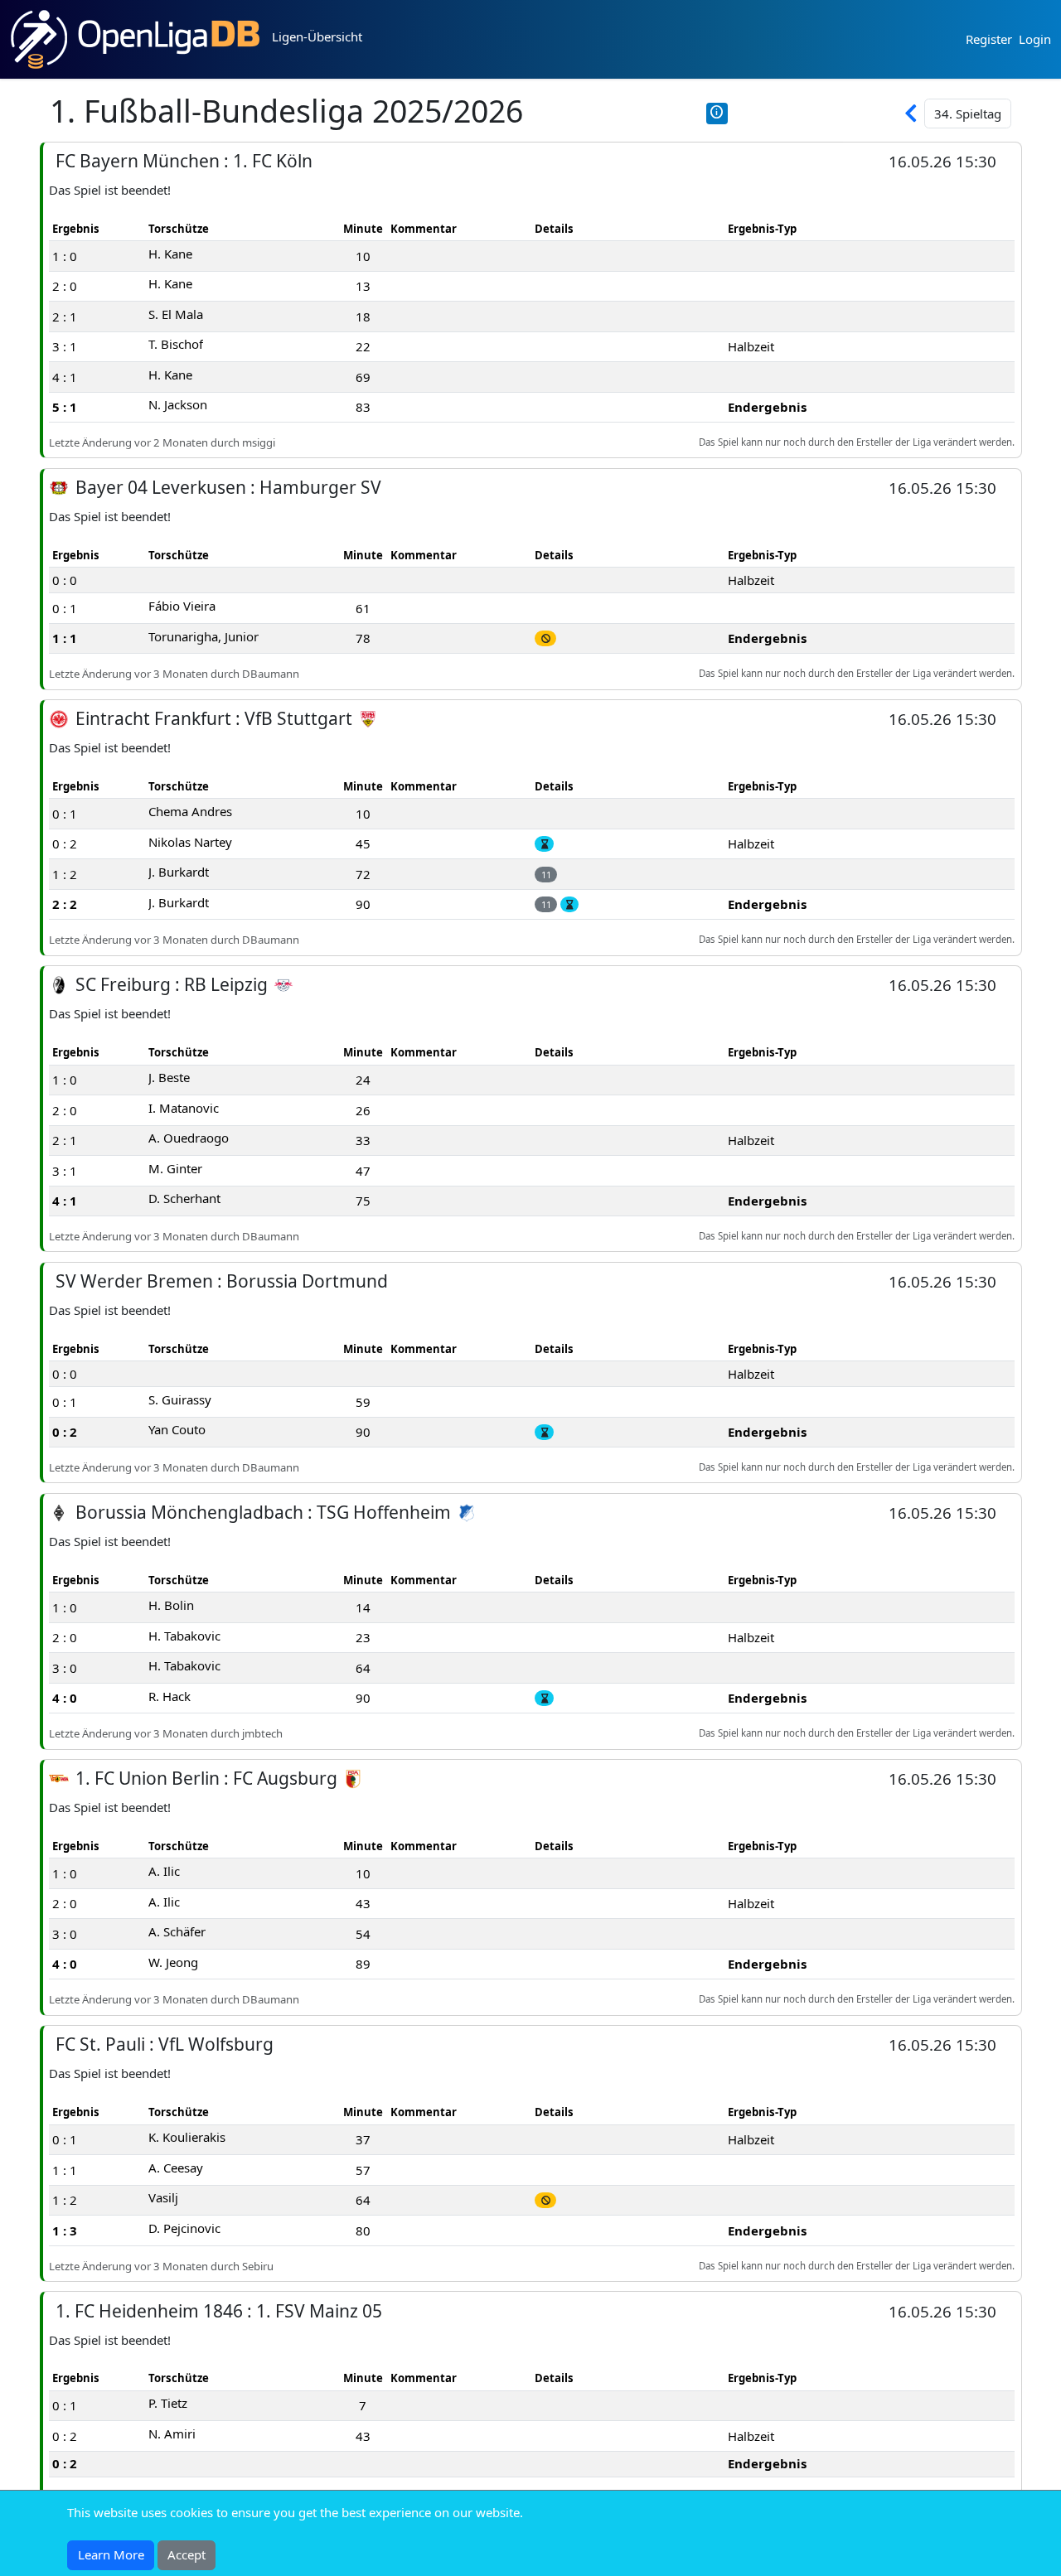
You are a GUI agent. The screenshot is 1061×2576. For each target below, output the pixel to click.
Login (1035, 39)
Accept (187, 2554)
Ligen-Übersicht (317, 36)
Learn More (111, 2554)
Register (989, 39)
